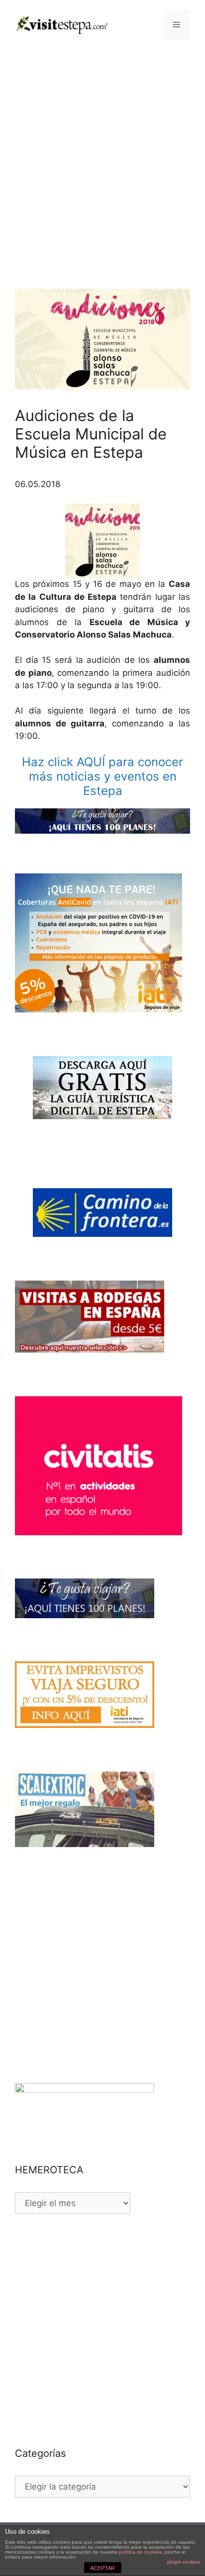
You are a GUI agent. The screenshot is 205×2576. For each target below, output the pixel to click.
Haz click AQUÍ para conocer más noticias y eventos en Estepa (102, 776)
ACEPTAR (102, 2568)
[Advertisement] (102, 157)
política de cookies (140, 2552)
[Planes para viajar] (102, 821)
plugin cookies (184, 2562)
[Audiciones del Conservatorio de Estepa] (102, 541)
